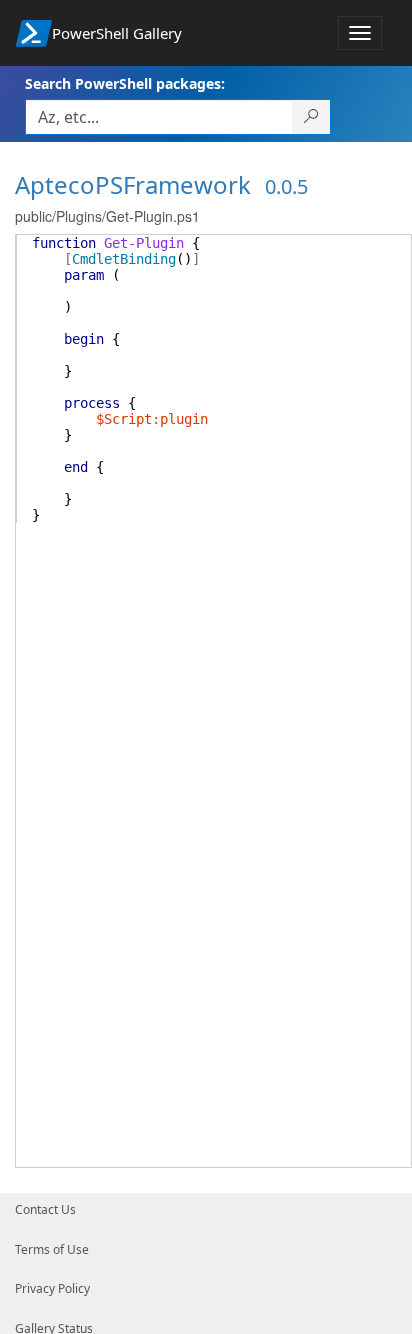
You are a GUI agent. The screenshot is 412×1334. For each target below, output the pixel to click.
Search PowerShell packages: (125, 83)
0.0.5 (286, 186)
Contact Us (45, 1209)
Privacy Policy (52, 1288)
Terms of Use (52, 1249)
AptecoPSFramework (133, 184)
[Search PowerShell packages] (311, 117)
